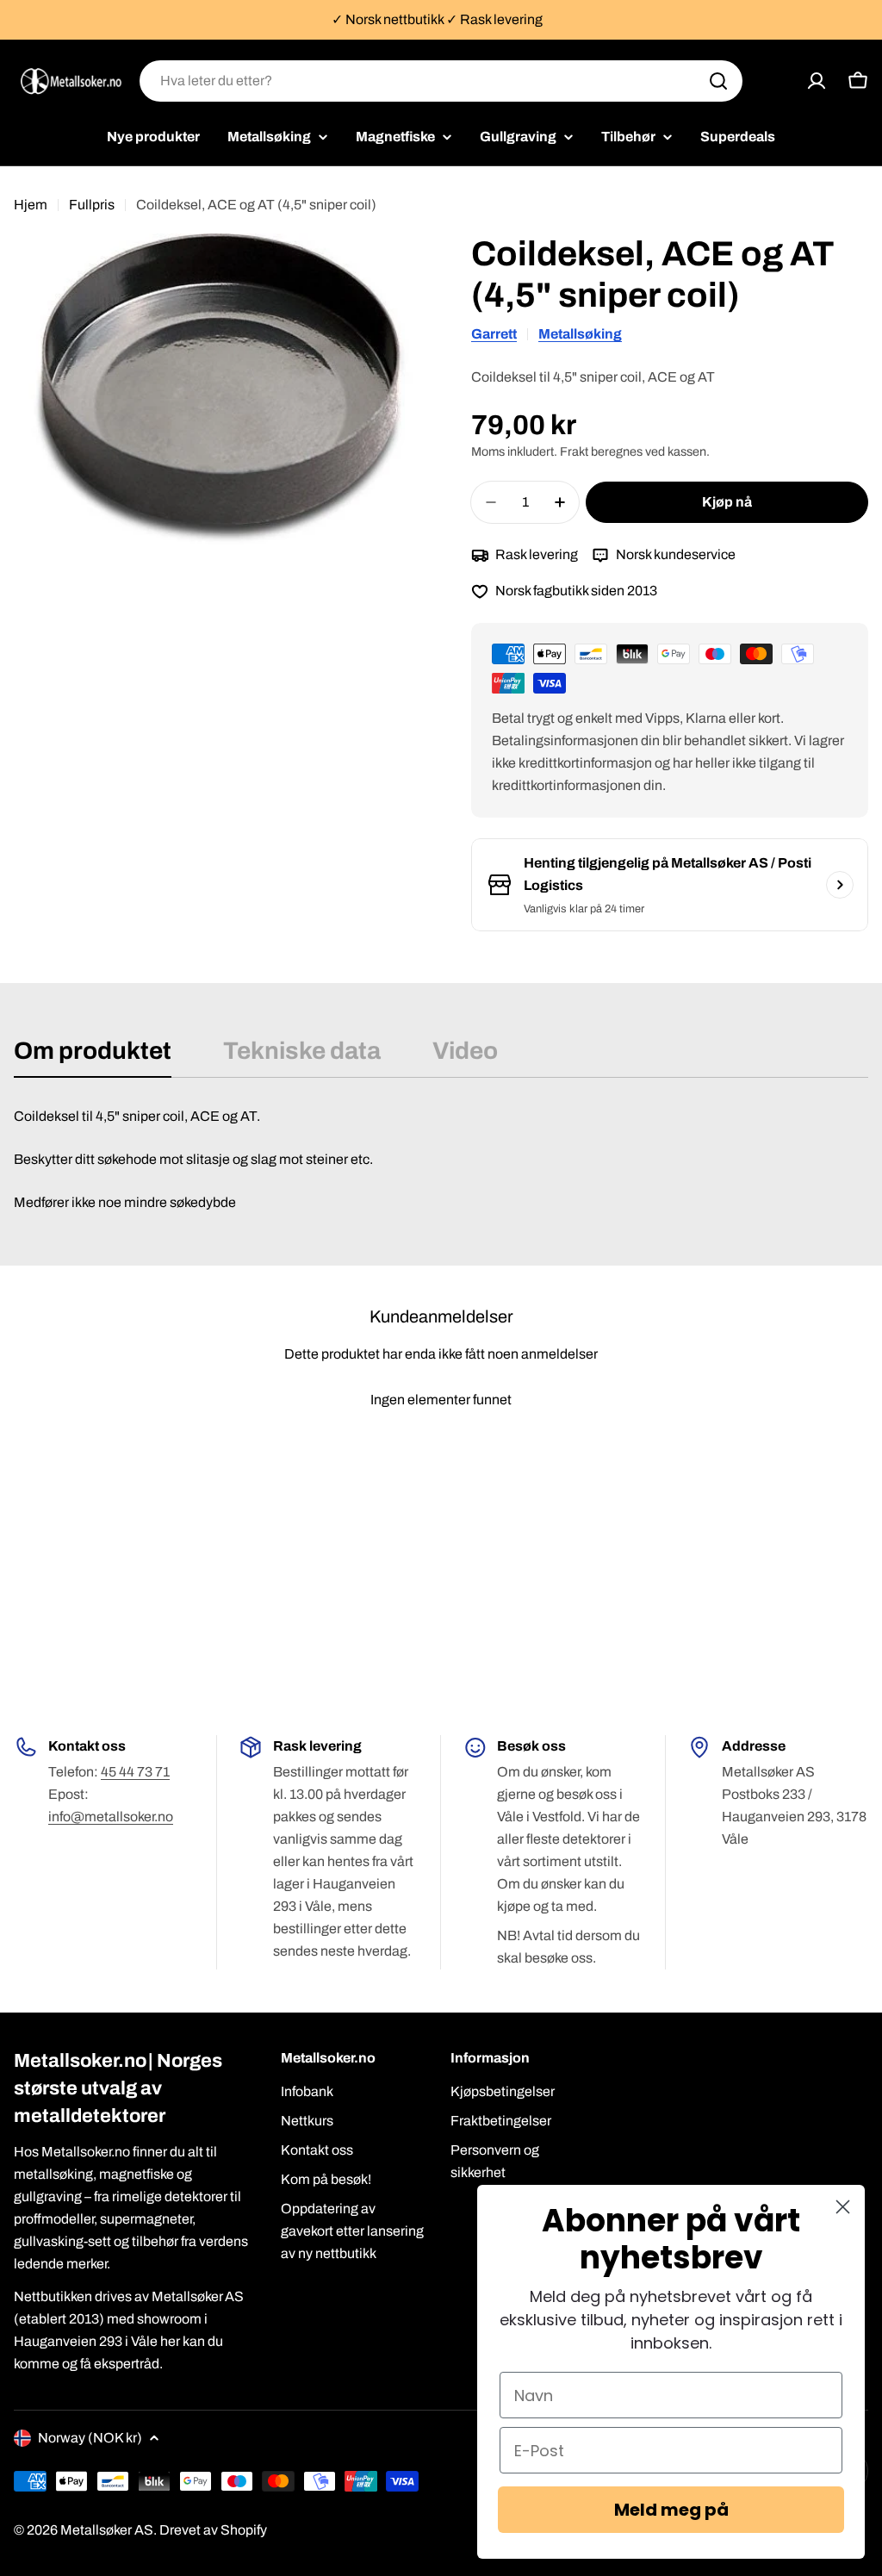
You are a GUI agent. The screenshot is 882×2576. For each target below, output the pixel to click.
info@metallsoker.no (111, 1817)
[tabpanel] (441, 1160)
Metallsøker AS (107, 2530)
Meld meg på (671, 2510)
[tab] (93, 1056)
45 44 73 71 (135, 1772)
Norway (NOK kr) (90, 2438)
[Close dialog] (843, 2207)
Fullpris (92, 205)
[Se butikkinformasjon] (840, 885)
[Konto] (817, 81)
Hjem (31, 205)
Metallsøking (580, 334)
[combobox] (441, 81)
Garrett (494, 334)
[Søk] (718, 81)
